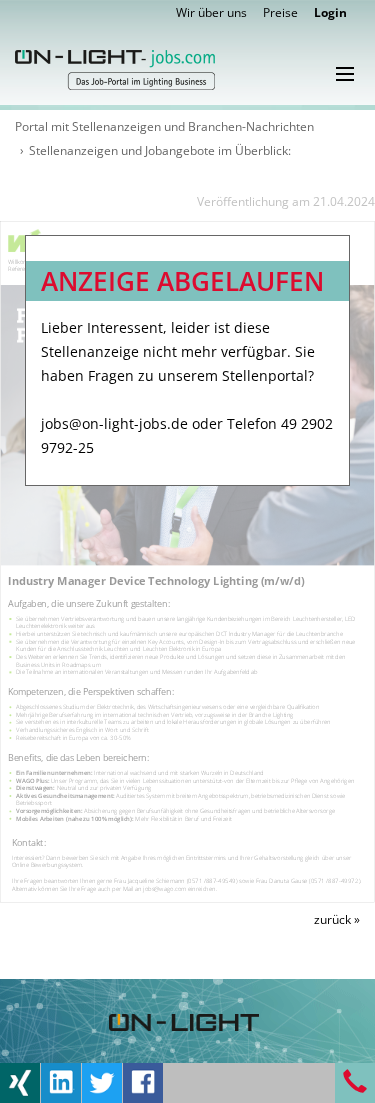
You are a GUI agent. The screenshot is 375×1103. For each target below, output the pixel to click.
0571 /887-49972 (335, 880)
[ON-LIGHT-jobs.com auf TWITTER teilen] (102, 1081)
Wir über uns (211, 12)
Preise (280, 12)
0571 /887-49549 (212, 880)
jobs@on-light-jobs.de (114, 423)
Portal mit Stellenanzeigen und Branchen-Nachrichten (164, 126)
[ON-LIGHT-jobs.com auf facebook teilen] (143, 1081)
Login (330, 12)
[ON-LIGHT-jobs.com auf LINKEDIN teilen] (61, 1081)
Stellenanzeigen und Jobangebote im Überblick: (160, 150)
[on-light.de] (184, 1020)
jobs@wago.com (164, 888)
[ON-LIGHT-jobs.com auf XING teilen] (20, 1081)
